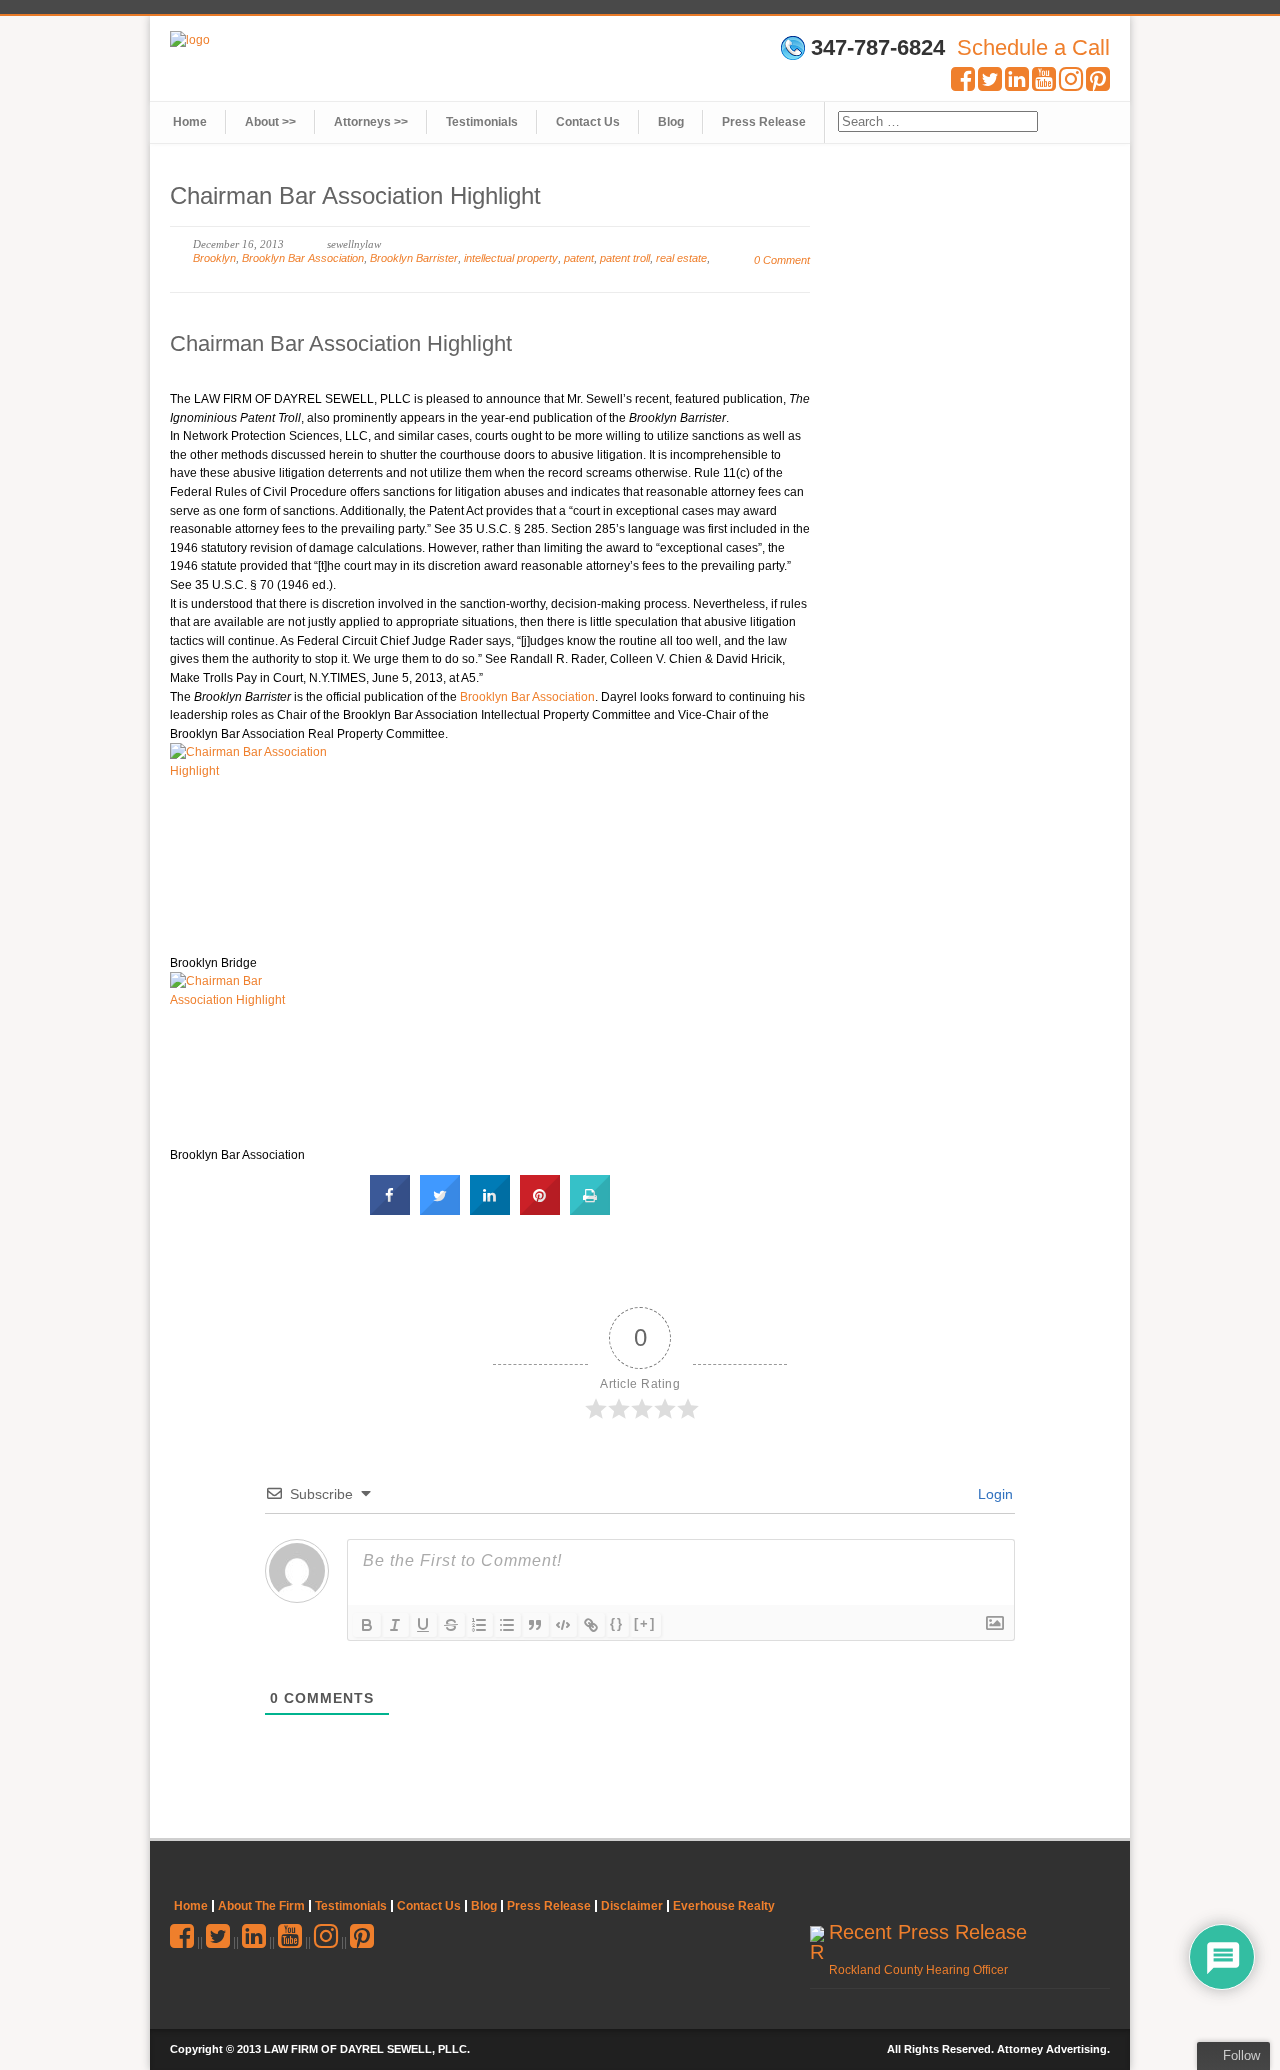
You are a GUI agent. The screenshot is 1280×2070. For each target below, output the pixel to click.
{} (617, 1623)
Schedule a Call (1033, 47)
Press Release (764, 122)
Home (190, 122)
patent (579, 258)
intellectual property (511, 258)
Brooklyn (214, 258)
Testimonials (482, 122)
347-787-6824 (878, 48)
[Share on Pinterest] (540, 1209)
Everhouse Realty (724, 1906)
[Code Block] (563, 1625)
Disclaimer (632, 1906)
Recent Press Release (928, 1932)
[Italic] (395, 1625)
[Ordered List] (479, 1625)
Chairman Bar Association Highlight (341, 343)
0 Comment (782, 260)
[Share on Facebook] (390, 1209)
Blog (671, 122)
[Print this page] (590, 1209)
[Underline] (423, 1625)
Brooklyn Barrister (414, 258)
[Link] (591, 1625)
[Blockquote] (535, 1625)
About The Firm (261, 1906)
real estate (681, 258)
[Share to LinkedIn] (490, 1209)
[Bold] (367, 1625)
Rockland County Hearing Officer (918, 1970)
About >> (270, 122)
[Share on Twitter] (440, 1209)
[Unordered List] (507, 1625)
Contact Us (588, 122)
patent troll (625, 258)
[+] (645, 1623)
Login (993, 1494)
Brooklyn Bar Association (303, 258)
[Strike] (451, 1625)
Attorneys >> (371, 122)
